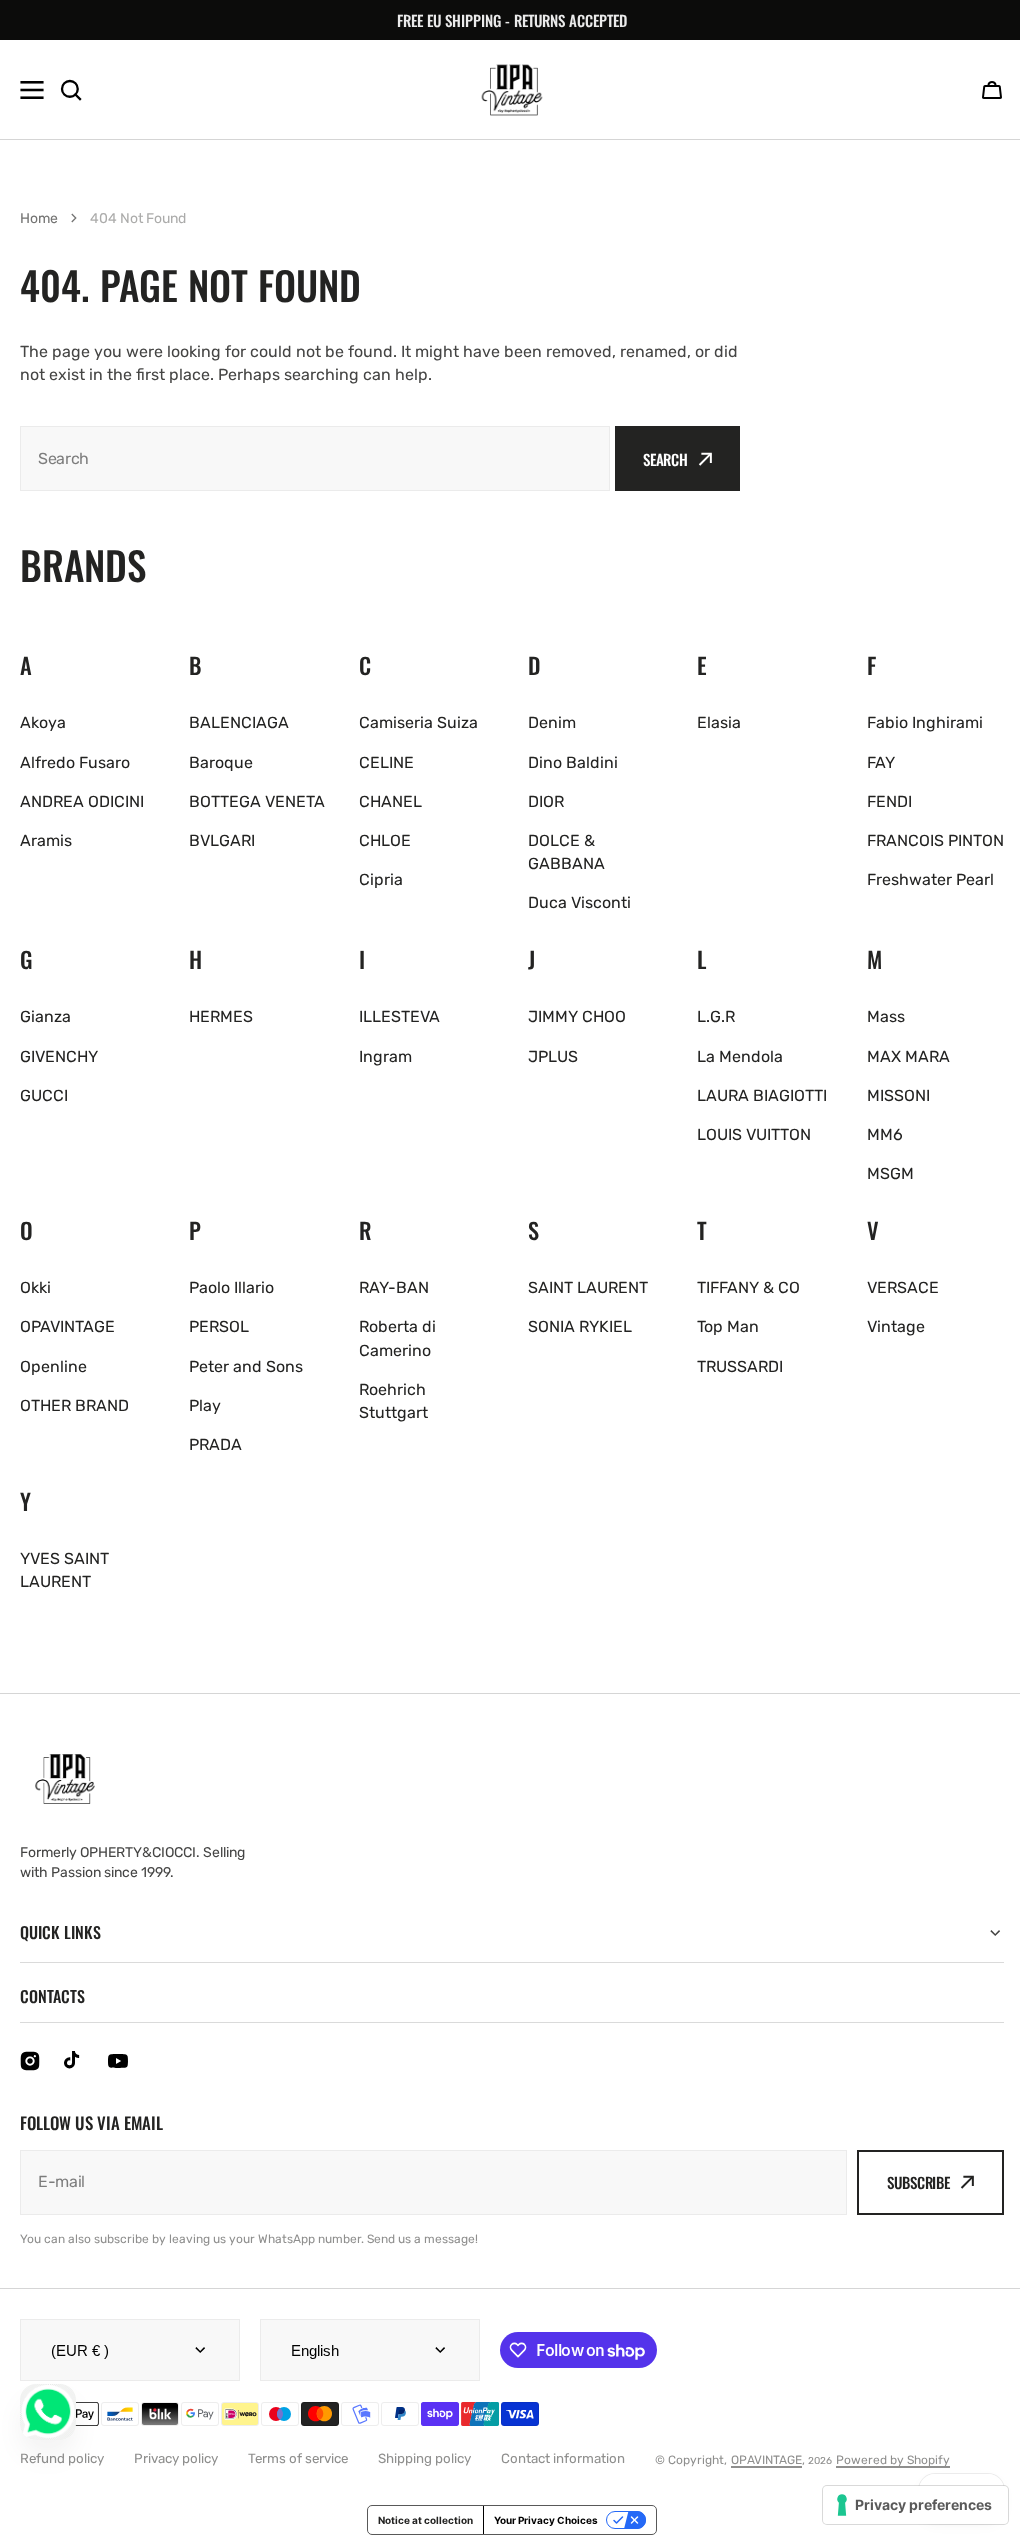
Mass (886, 1016)
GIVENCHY (59, 1056)
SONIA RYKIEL (580, 1326)
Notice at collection (418, 2520)
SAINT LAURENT (588, 1287)
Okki (35, 1287)
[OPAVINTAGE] (512, 90)
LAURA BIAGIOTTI (762, 1095)
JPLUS (553, 1056)
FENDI (889, 801)
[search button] (71, 90)
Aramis (46, 840)
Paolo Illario (231, 1287)
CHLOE (385, 840)
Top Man (728, 1326)
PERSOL (219, 1326)
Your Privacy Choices (539, 2520)
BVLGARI (222, 840)
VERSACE (903, 1287)
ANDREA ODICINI (82, 801)
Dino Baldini (573, 762)
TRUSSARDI (740, 1366)
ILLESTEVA (399, 1016)
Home (39, 218)
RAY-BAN (394, 1287)
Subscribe (903, 2182)
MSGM (890, 1173)
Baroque (221, 762)
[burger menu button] (32, 90)
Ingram (385, 1056)
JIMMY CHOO (577, 1016)
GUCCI (44, 1095)
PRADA (215, 1444)
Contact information (563, 2458)
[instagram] (30, 2061)
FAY (881, 762)
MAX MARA (908, 1056)
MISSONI (898, 1095)
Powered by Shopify (893, 2460)
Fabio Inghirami (925, 722)
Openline (53, 1366)
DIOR (546, 801)
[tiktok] (74, 2061)
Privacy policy (176, 2458)
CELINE (386, 762)
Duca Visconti (579, 902)
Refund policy (62, 2458)
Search (665, 459)
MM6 (885, 1134)
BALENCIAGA (239, 722)
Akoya (43, 722)
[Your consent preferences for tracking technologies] (900, 2505)
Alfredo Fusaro (75, 762)
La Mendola (740, 1056)
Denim (552, 722)
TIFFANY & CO (748, 1287)
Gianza (45, 1016)
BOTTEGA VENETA (257, 801)
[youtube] (118, 2061)
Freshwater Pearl (930, 879)
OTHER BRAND (74, 1405)
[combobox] (315, 458)
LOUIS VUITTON (754, 1134)
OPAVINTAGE (67, 1326)
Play (205, 1405)
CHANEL (390, 801)
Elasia (719, 722)
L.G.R (716, 1016)
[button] (992, 90)
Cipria (381, 879)
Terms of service (298, 2458)
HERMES (221, 1016)
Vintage (896, 1326)
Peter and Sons (246, 1366)
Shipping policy (424, 2458)
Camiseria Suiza (418, 722)
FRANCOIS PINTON (935, 840)
